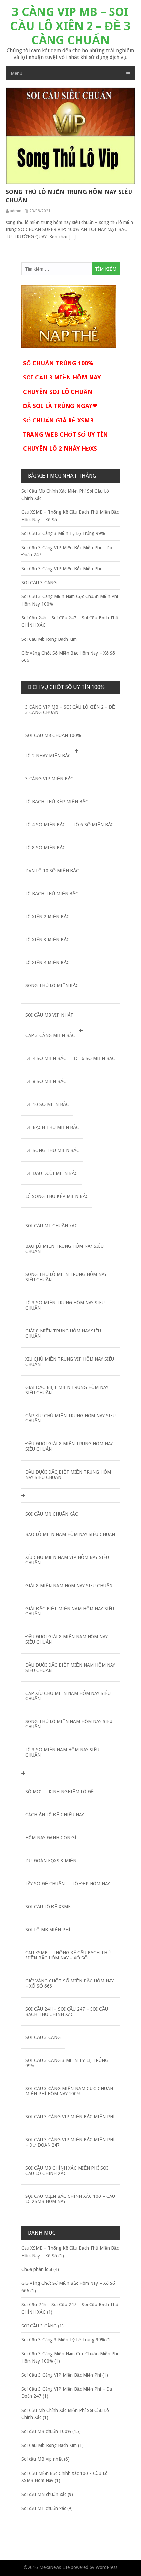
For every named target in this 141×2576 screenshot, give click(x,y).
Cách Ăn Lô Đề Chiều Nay (55, 1815)
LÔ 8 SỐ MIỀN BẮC (45, 848)
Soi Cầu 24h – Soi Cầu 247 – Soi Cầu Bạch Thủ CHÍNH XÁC (67, 2012)
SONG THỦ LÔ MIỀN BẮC (52, 985)
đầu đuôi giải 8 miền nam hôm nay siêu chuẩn (66, 1639)
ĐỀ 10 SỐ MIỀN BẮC (47, 1104)
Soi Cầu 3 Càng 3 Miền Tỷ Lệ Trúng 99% (63, 533)
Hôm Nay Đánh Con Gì (51, 1838)
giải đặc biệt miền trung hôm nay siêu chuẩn (67, 1390)
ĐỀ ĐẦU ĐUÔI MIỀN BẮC (51, 1173)
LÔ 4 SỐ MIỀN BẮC (45, 825)
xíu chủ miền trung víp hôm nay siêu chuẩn (70, 1362)
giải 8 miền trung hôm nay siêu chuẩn (63, 1333)
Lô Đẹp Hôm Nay (91, 1884)
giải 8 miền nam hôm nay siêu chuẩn (69, 1586)
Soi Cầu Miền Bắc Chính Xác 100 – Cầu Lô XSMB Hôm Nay (70, 2199)
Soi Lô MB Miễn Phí (48, 1930)
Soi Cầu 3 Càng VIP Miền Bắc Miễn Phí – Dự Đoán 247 (70, 2142)
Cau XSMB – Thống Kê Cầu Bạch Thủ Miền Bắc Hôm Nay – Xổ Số (68, 1955)
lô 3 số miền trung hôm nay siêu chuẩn (65, 1305)
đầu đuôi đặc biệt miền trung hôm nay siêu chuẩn (68, 1475)
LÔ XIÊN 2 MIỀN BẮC (47, 917)
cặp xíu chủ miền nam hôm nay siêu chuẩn (68, 1696)
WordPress (107, 2567)
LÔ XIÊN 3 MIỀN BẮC (47, 940)
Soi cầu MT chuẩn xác (51, 1226)
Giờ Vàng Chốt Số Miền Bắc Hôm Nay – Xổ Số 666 (70, 1983)
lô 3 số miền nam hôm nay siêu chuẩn (62, 1752)
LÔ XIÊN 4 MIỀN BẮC (47, 963)
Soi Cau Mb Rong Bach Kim (49, 639)
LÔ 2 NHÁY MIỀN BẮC (48, 756)
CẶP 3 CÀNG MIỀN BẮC (50, 1035)
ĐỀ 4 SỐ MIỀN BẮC (46, 1058)
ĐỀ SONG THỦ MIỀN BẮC (52, 1150)
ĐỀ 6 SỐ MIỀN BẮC (95, 1058)
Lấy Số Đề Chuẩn (45, 1884)
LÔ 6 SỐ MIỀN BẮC (94, 825)
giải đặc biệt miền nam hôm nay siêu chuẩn (70, 1611)
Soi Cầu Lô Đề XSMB (48, 1907)
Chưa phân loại (37, 2269)
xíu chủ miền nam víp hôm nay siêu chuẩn (67, 1560)
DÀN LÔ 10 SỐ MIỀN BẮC (52, 871)
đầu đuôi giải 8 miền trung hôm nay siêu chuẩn (69, 1446)
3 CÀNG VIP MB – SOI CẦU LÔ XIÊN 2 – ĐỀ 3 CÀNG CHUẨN (70, 26)
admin (16, 211)
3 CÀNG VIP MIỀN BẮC (49, 779)
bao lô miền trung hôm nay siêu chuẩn (64, 1249)
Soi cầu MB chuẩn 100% (53, 735)
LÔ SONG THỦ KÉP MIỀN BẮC (57, 1196)
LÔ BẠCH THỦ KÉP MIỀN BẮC (57, 802)
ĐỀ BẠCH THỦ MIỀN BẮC (52, 1127)
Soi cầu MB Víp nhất (49, 1015)
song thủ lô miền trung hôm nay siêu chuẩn (69, 196)
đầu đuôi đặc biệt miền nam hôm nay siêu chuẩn (70, 1668)
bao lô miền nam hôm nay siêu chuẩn (70, 1534)
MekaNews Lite (54, 2567)
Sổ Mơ (33, 1792)
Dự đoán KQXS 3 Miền (51, 1861)
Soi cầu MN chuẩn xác (52, 1514)
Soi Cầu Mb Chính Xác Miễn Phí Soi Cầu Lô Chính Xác (67, 2171)
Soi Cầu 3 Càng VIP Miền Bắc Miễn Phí (61, 569)
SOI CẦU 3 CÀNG (39, 583)
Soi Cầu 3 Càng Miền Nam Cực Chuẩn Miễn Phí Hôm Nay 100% (69, 2091)
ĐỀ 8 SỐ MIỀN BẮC (46, 1081)
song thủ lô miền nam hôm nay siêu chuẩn (69, 1724)
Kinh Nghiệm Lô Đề (71, 1792)
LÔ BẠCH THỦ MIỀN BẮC (52, 894)
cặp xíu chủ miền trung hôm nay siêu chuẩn (70, 1418)
